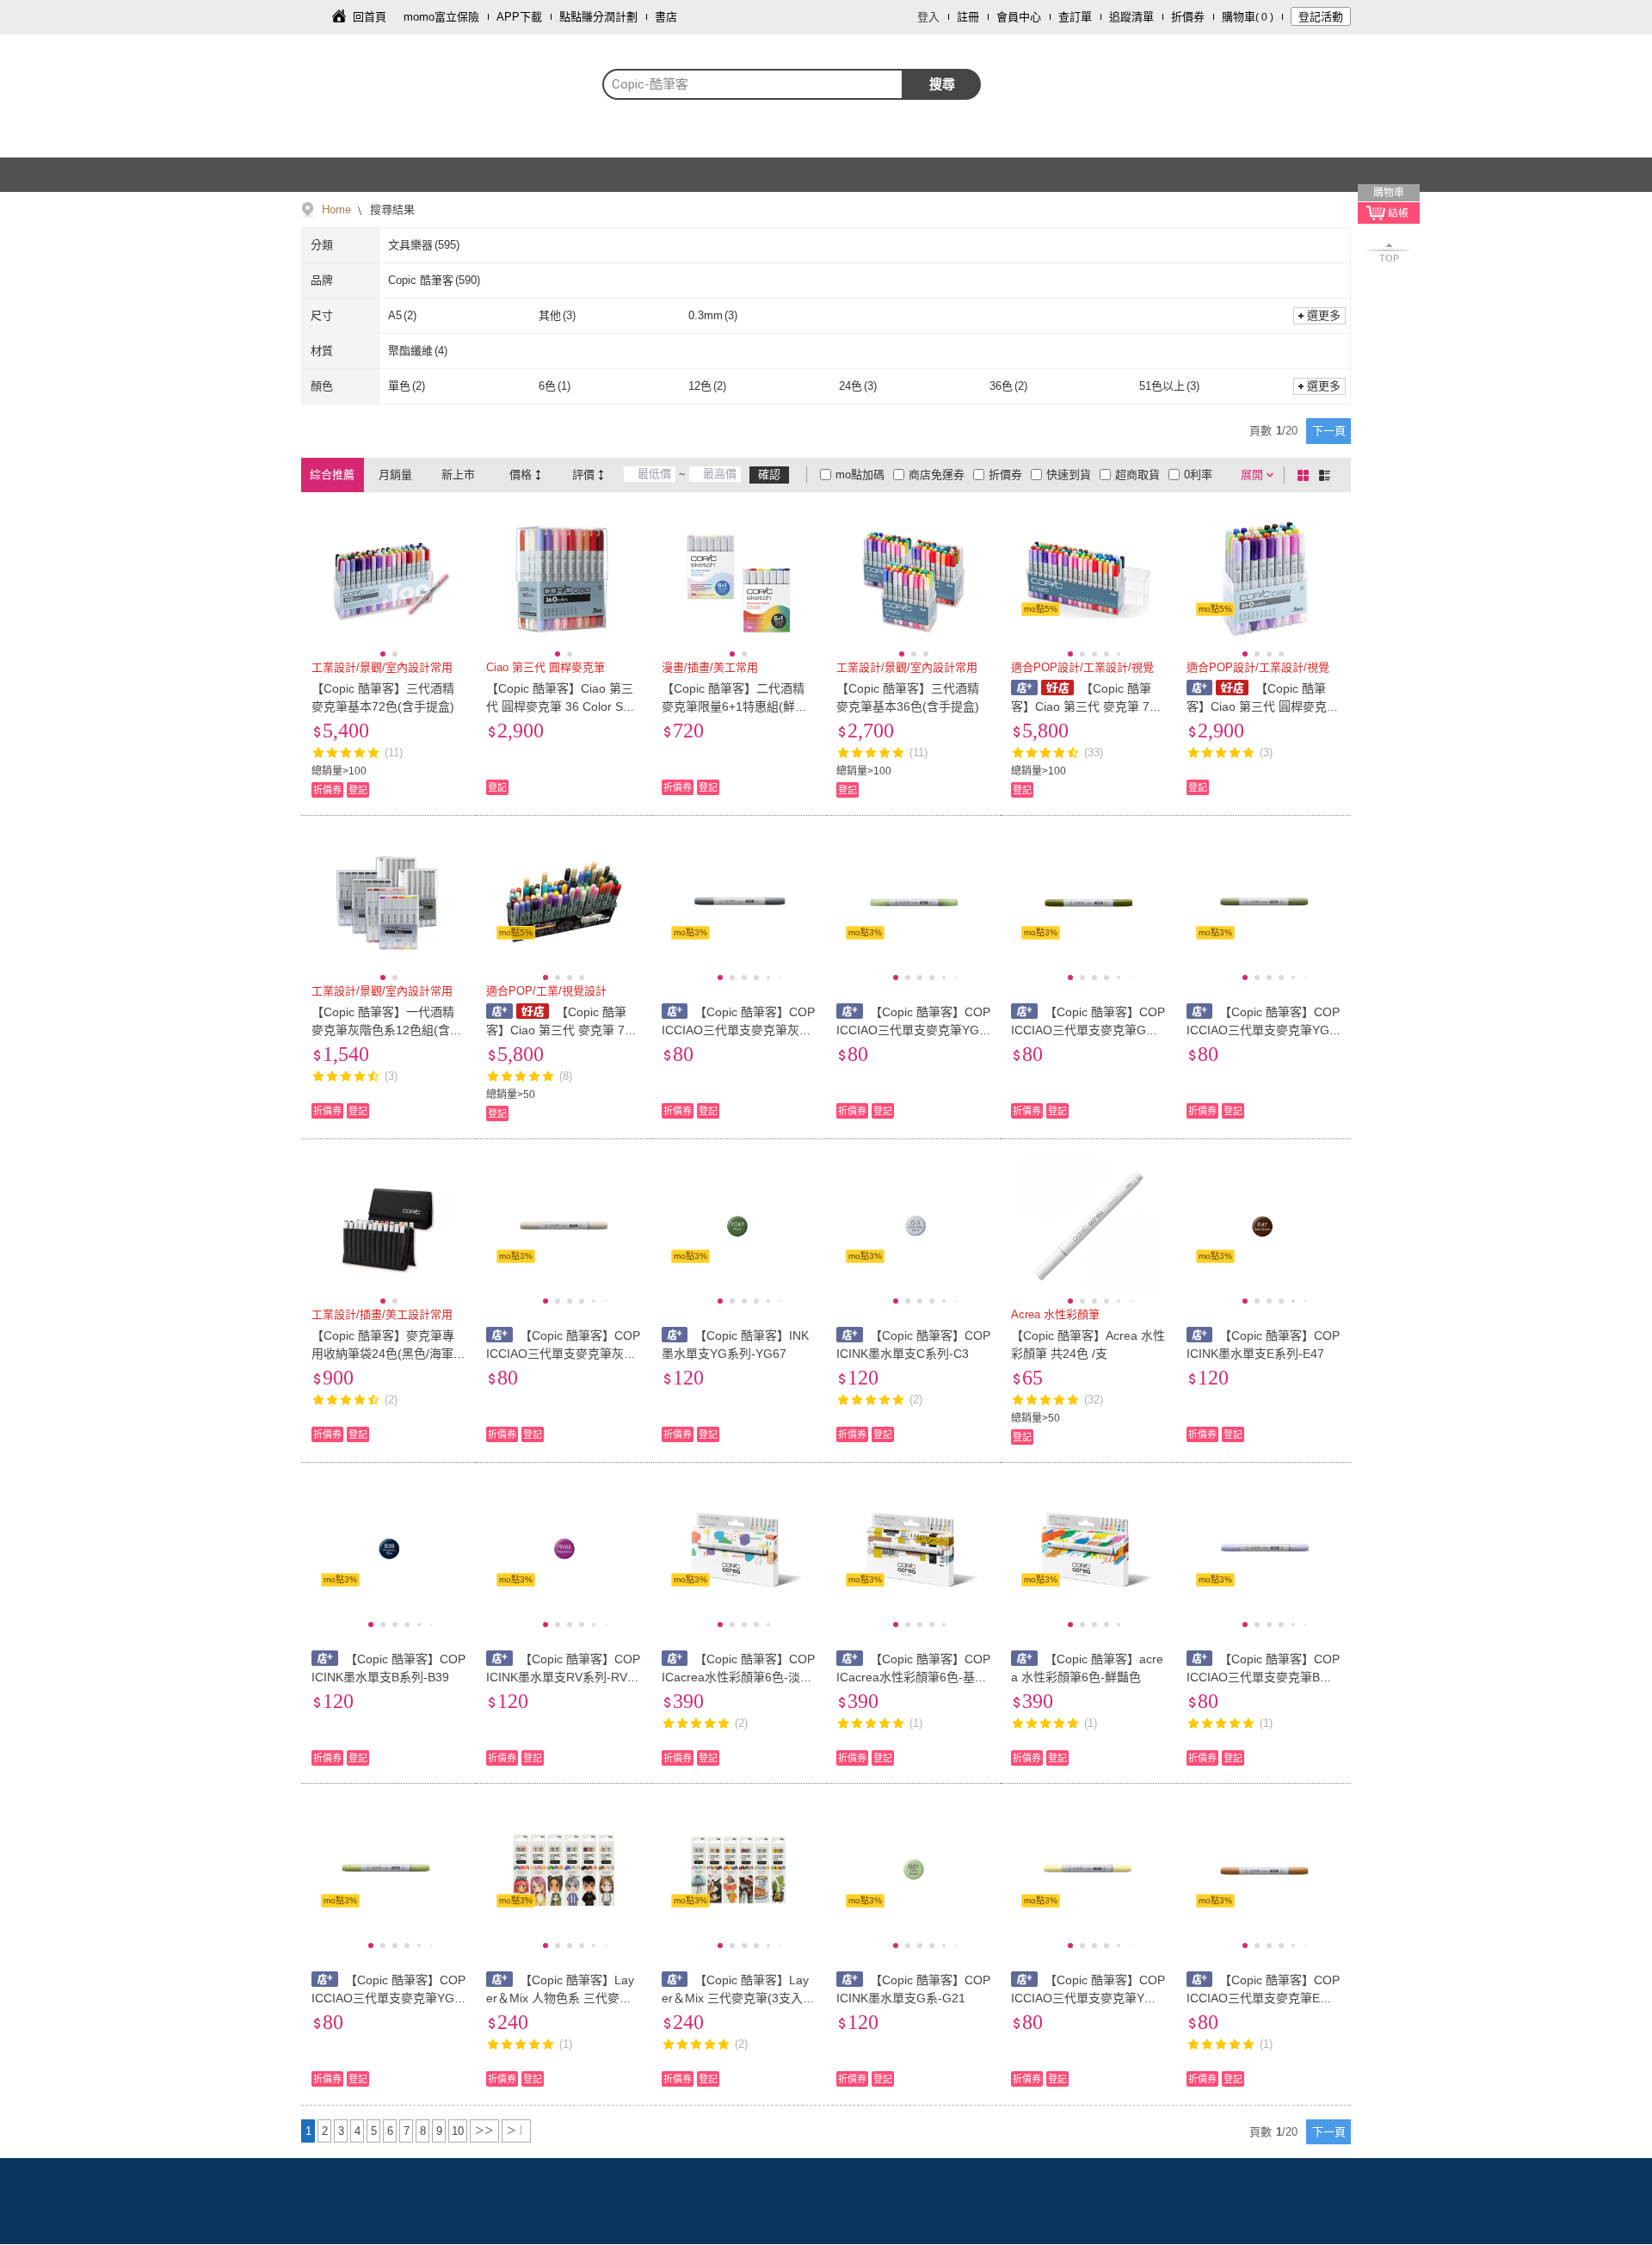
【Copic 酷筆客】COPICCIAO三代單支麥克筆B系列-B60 (1264, 1677)
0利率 (1198, 475)
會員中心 (1019, 17)
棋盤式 (1306, 475)
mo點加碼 (860, 475)
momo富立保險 (441, 17)
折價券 (1188, 17)
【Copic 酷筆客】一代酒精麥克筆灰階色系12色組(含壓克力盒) (387, 1030)
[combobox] (753, 84)
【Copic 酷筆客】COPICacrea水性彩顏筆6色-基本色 (913, 1677)
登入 (928, 17)
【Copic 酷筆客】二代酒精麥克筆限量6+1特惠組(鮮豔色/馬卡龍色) (734, 706)
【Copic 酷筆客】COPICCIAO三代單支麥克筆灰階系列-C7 (739, 1030)
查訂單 (1075, 17)
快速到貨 (1069, 475)
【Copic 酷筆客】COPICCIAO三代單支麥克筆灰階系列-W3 (563, 1354)
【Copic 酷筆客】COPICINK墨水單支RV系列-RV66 (563, 1677)
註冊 (968, 17)
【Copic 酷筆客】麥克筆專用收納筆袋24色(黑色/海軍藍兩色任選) (388, 1354)
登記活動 (1321, 17)
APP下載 (519, 17)
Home (336, 210)
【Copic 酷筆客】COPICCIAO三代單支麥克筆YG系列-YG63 (1264, 1030)
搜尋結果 (391, 210)
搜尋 (942, 84)
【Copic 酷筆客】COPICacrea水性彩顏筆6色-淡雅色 (739, 1677)
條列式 (1328, 475)
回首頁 (370, 17)
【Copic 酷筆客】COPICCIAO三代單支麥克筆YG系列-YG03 (388, 1998)
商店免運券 (937, 475)
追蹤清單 (1131, 17)
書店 (666, 17)
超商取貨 (1137, 475)
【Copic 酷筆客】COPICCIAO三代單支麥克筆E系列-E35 (1264, 1998)
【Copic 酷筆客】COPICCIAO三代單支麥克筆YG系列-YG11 (913, 1030)
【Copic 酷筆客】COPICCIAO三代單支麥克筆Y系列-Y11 (1088, 1998)
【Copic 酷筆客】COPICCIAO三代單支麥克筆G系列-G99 (1088, 1030)
